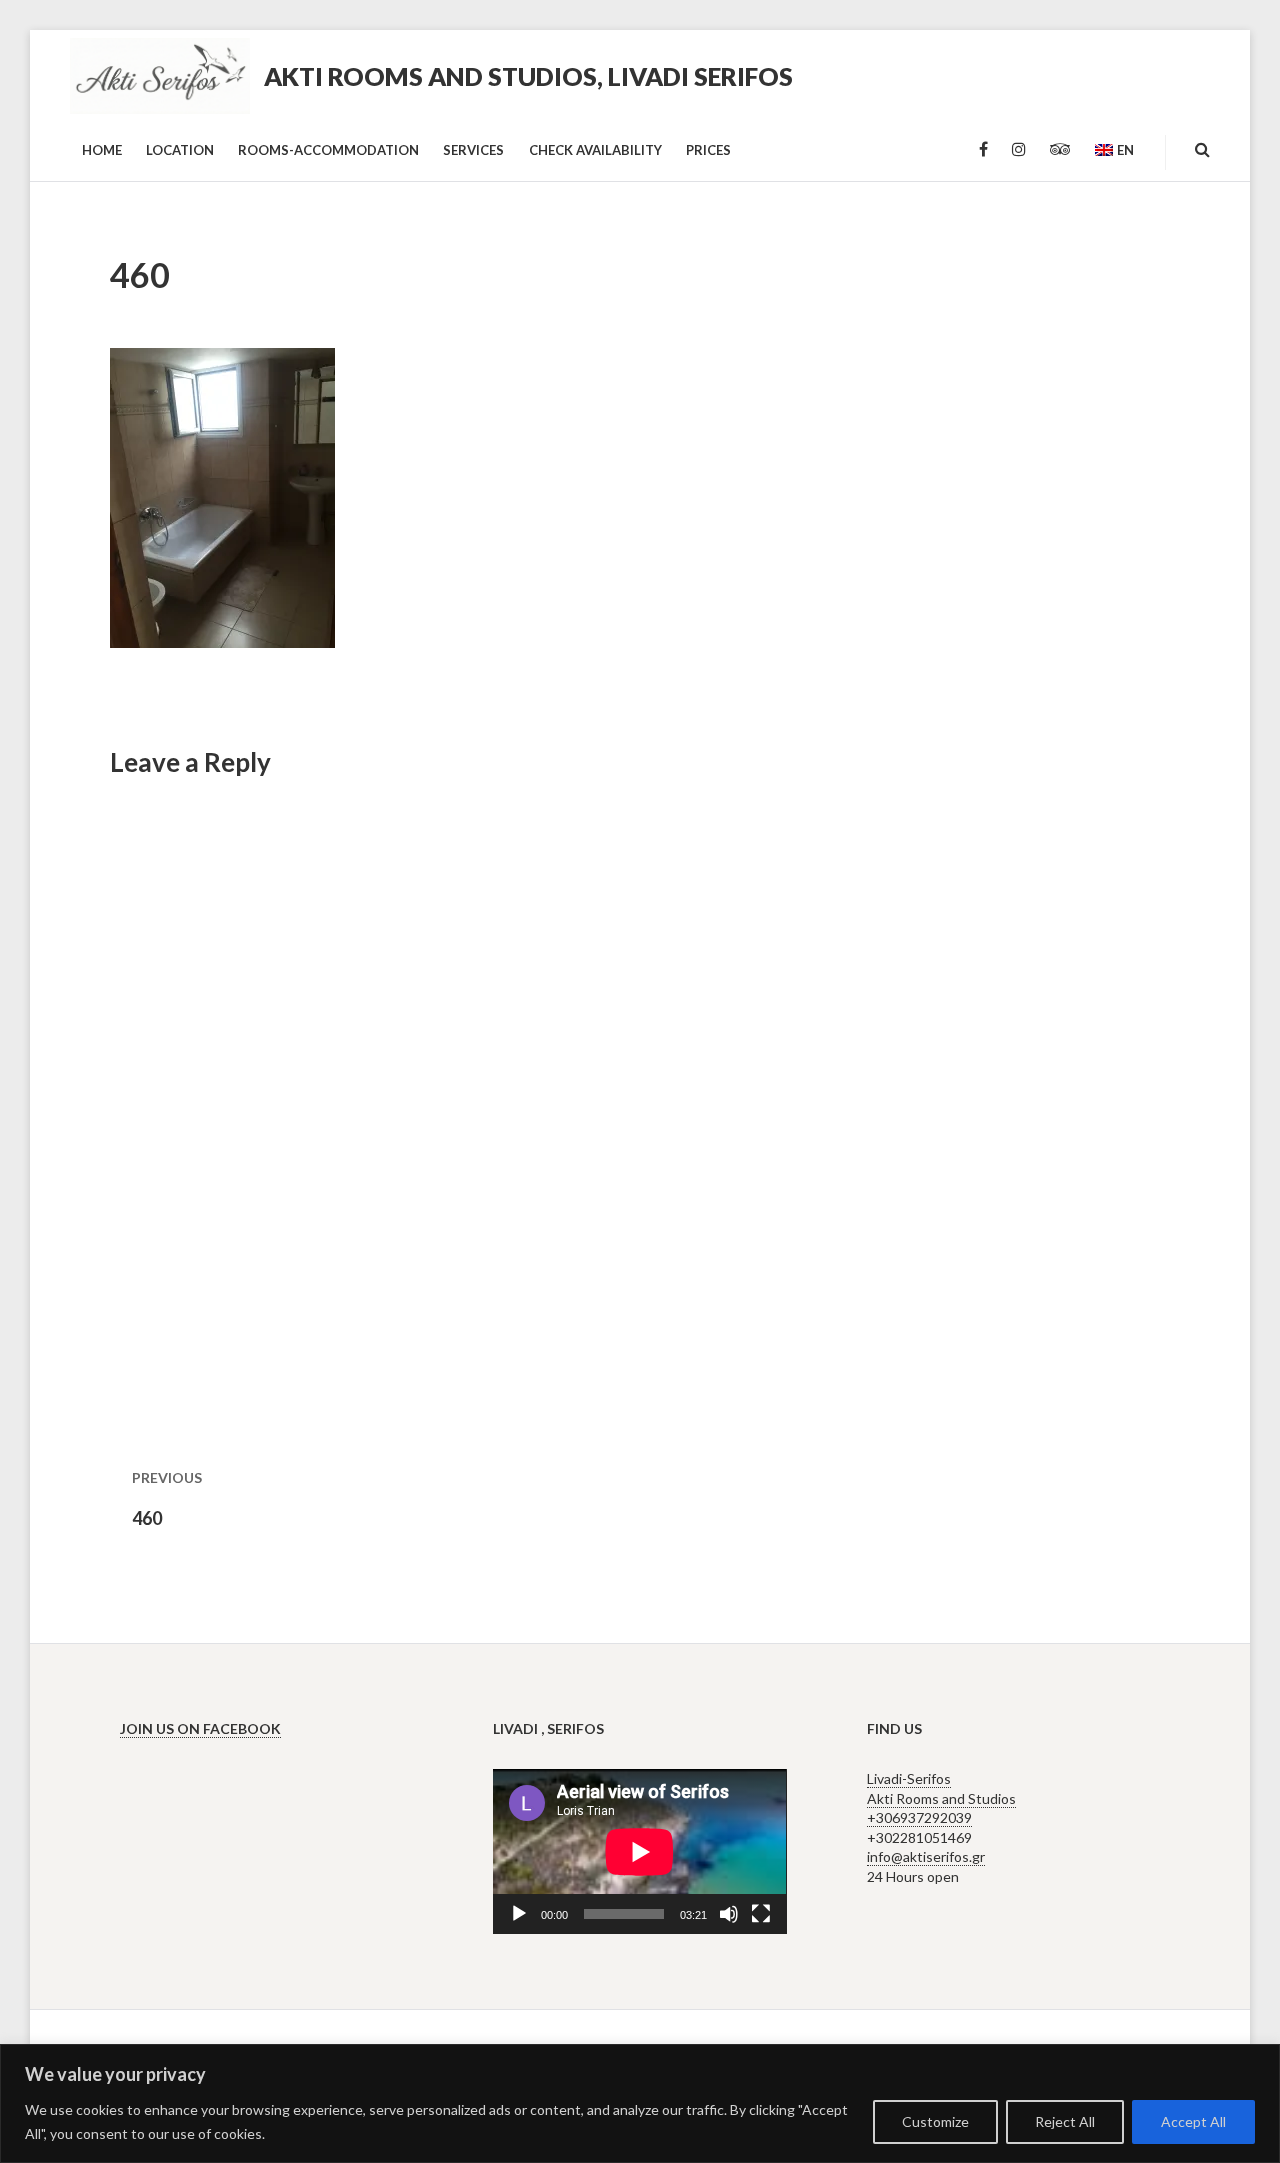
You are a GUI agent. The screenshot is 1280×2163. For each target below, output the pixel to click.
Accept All (1193, 2121)
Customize (935, 2121)
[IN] (1019, 150)
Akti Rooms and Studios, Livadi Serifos (528, 76)
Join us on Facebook (200, 1728)
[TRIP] (1060, 150)
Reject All (1065, 2121)
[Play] (519, 1914)
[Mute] (729, 1914)
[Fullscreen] (761, 1914)
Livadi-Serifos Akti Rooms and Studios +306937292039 (941, 1798)
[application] (639, 1851)
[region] (640, 2103)
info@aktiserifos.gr (926, 1856)
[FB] (983, 150)
